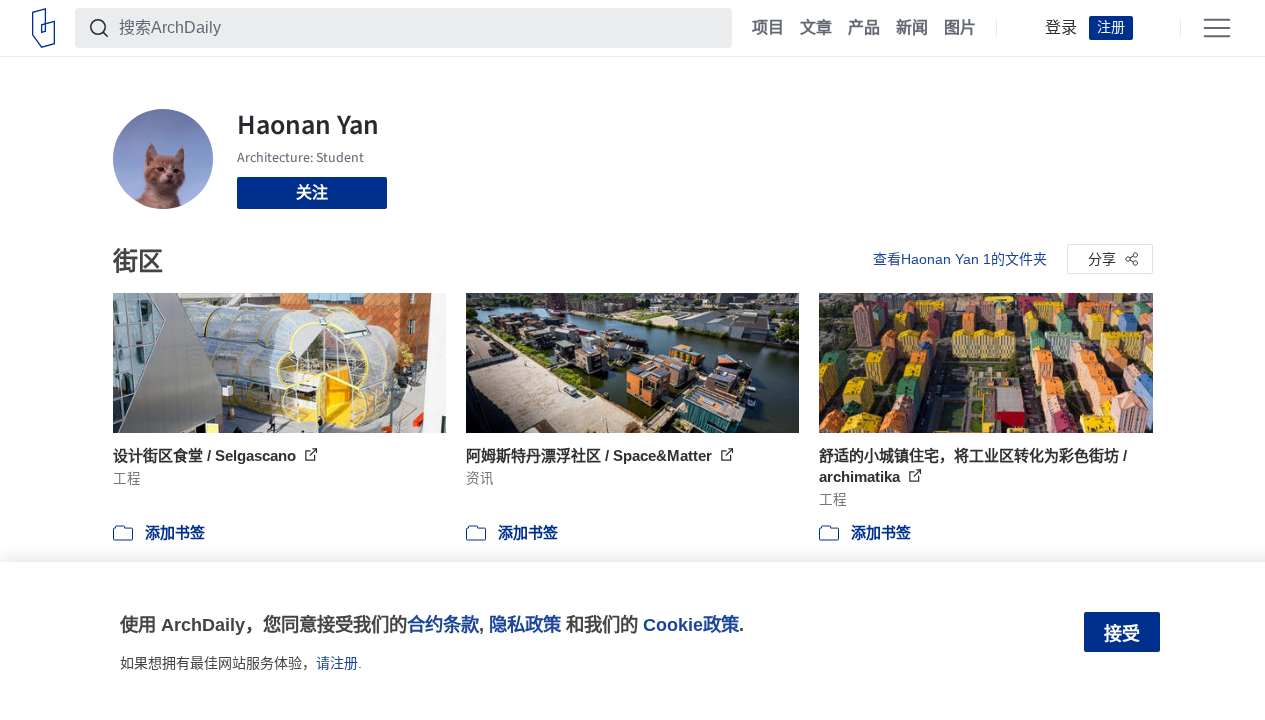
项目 (768, 28)
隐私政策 (525, 624)
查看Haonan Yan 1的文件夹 (960, 259)
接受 (1122, 634)
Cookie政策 (691, 624)
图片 (960, 28)
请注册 (337, 663)
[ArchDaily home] (43, 28)
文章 (816, 28)
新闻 (912, 28)
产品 (864, 28)
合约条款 (443, 624)
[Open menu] (1217, 28)
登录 (1061, 28)
